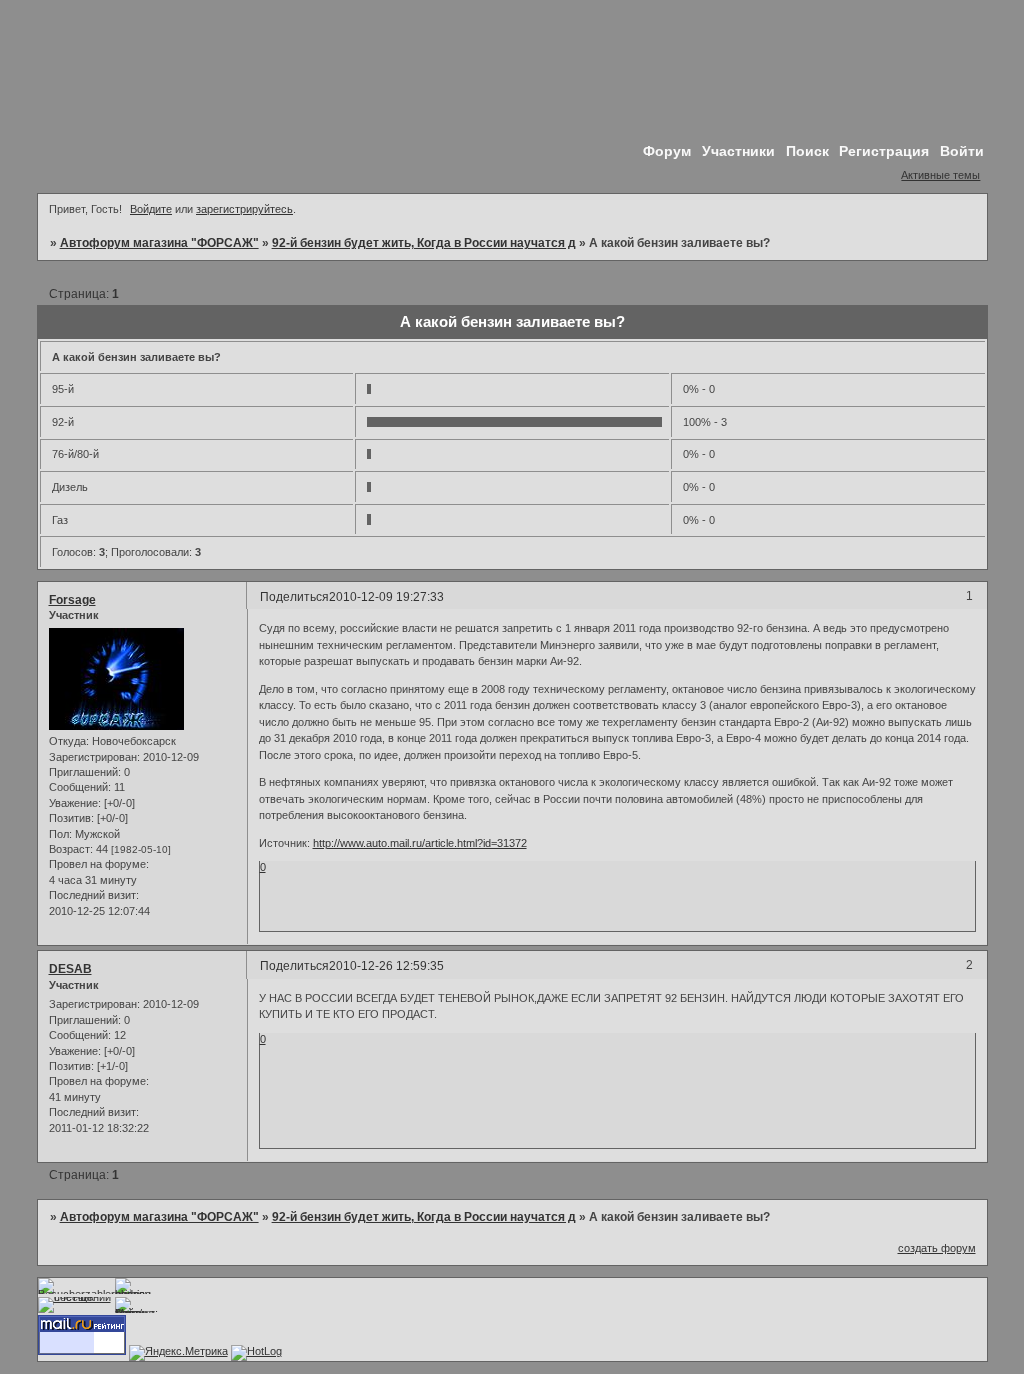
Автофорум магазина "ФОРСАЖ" (159, 243)
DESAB (70, 969)
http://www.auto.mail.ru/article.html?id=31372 (420, 843)
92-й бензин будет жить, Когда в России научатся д (424, 243)
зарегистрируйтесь (244, 209)
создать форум (937, 1248)
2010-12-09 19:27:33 (386, 597)
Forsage (72, 600)
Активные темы (940, 175)
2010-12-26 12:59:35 (386, 966)
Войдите (151, 209)
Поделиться (294, 597)
